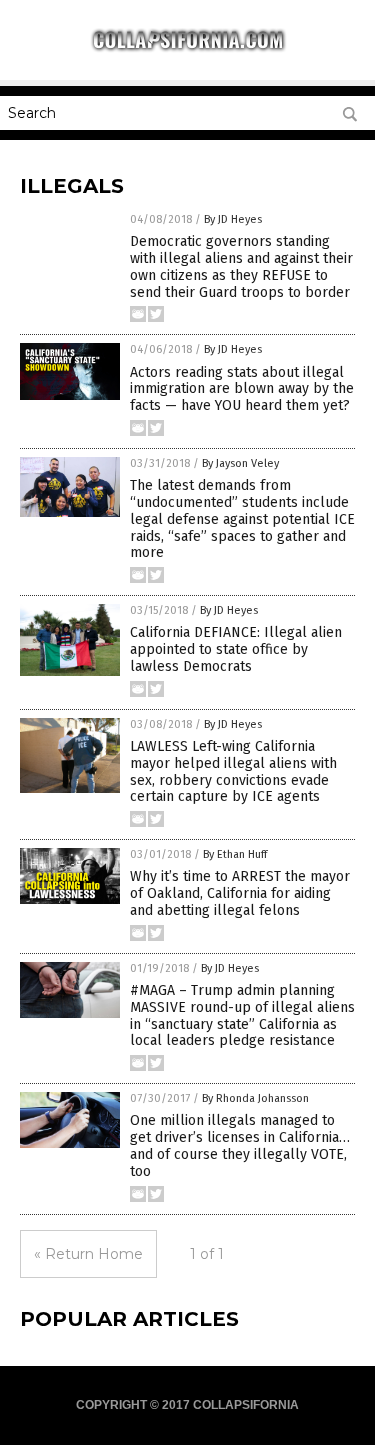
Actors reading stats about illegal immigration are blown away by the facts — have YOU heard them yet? (242, 389)
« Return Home (88, 1254)
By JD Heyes (233, 219)
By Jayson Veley (240, 463)
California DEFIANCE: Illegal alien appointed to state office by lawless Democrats (236, 649)
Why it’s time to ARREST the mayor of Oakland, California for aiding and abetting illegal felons (240, 893)
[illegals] (188, 49)
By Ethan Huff (235, 854)
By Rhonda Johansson (255, 1098)
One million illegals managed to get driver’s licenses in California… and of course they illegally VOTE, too (240, 1145)
